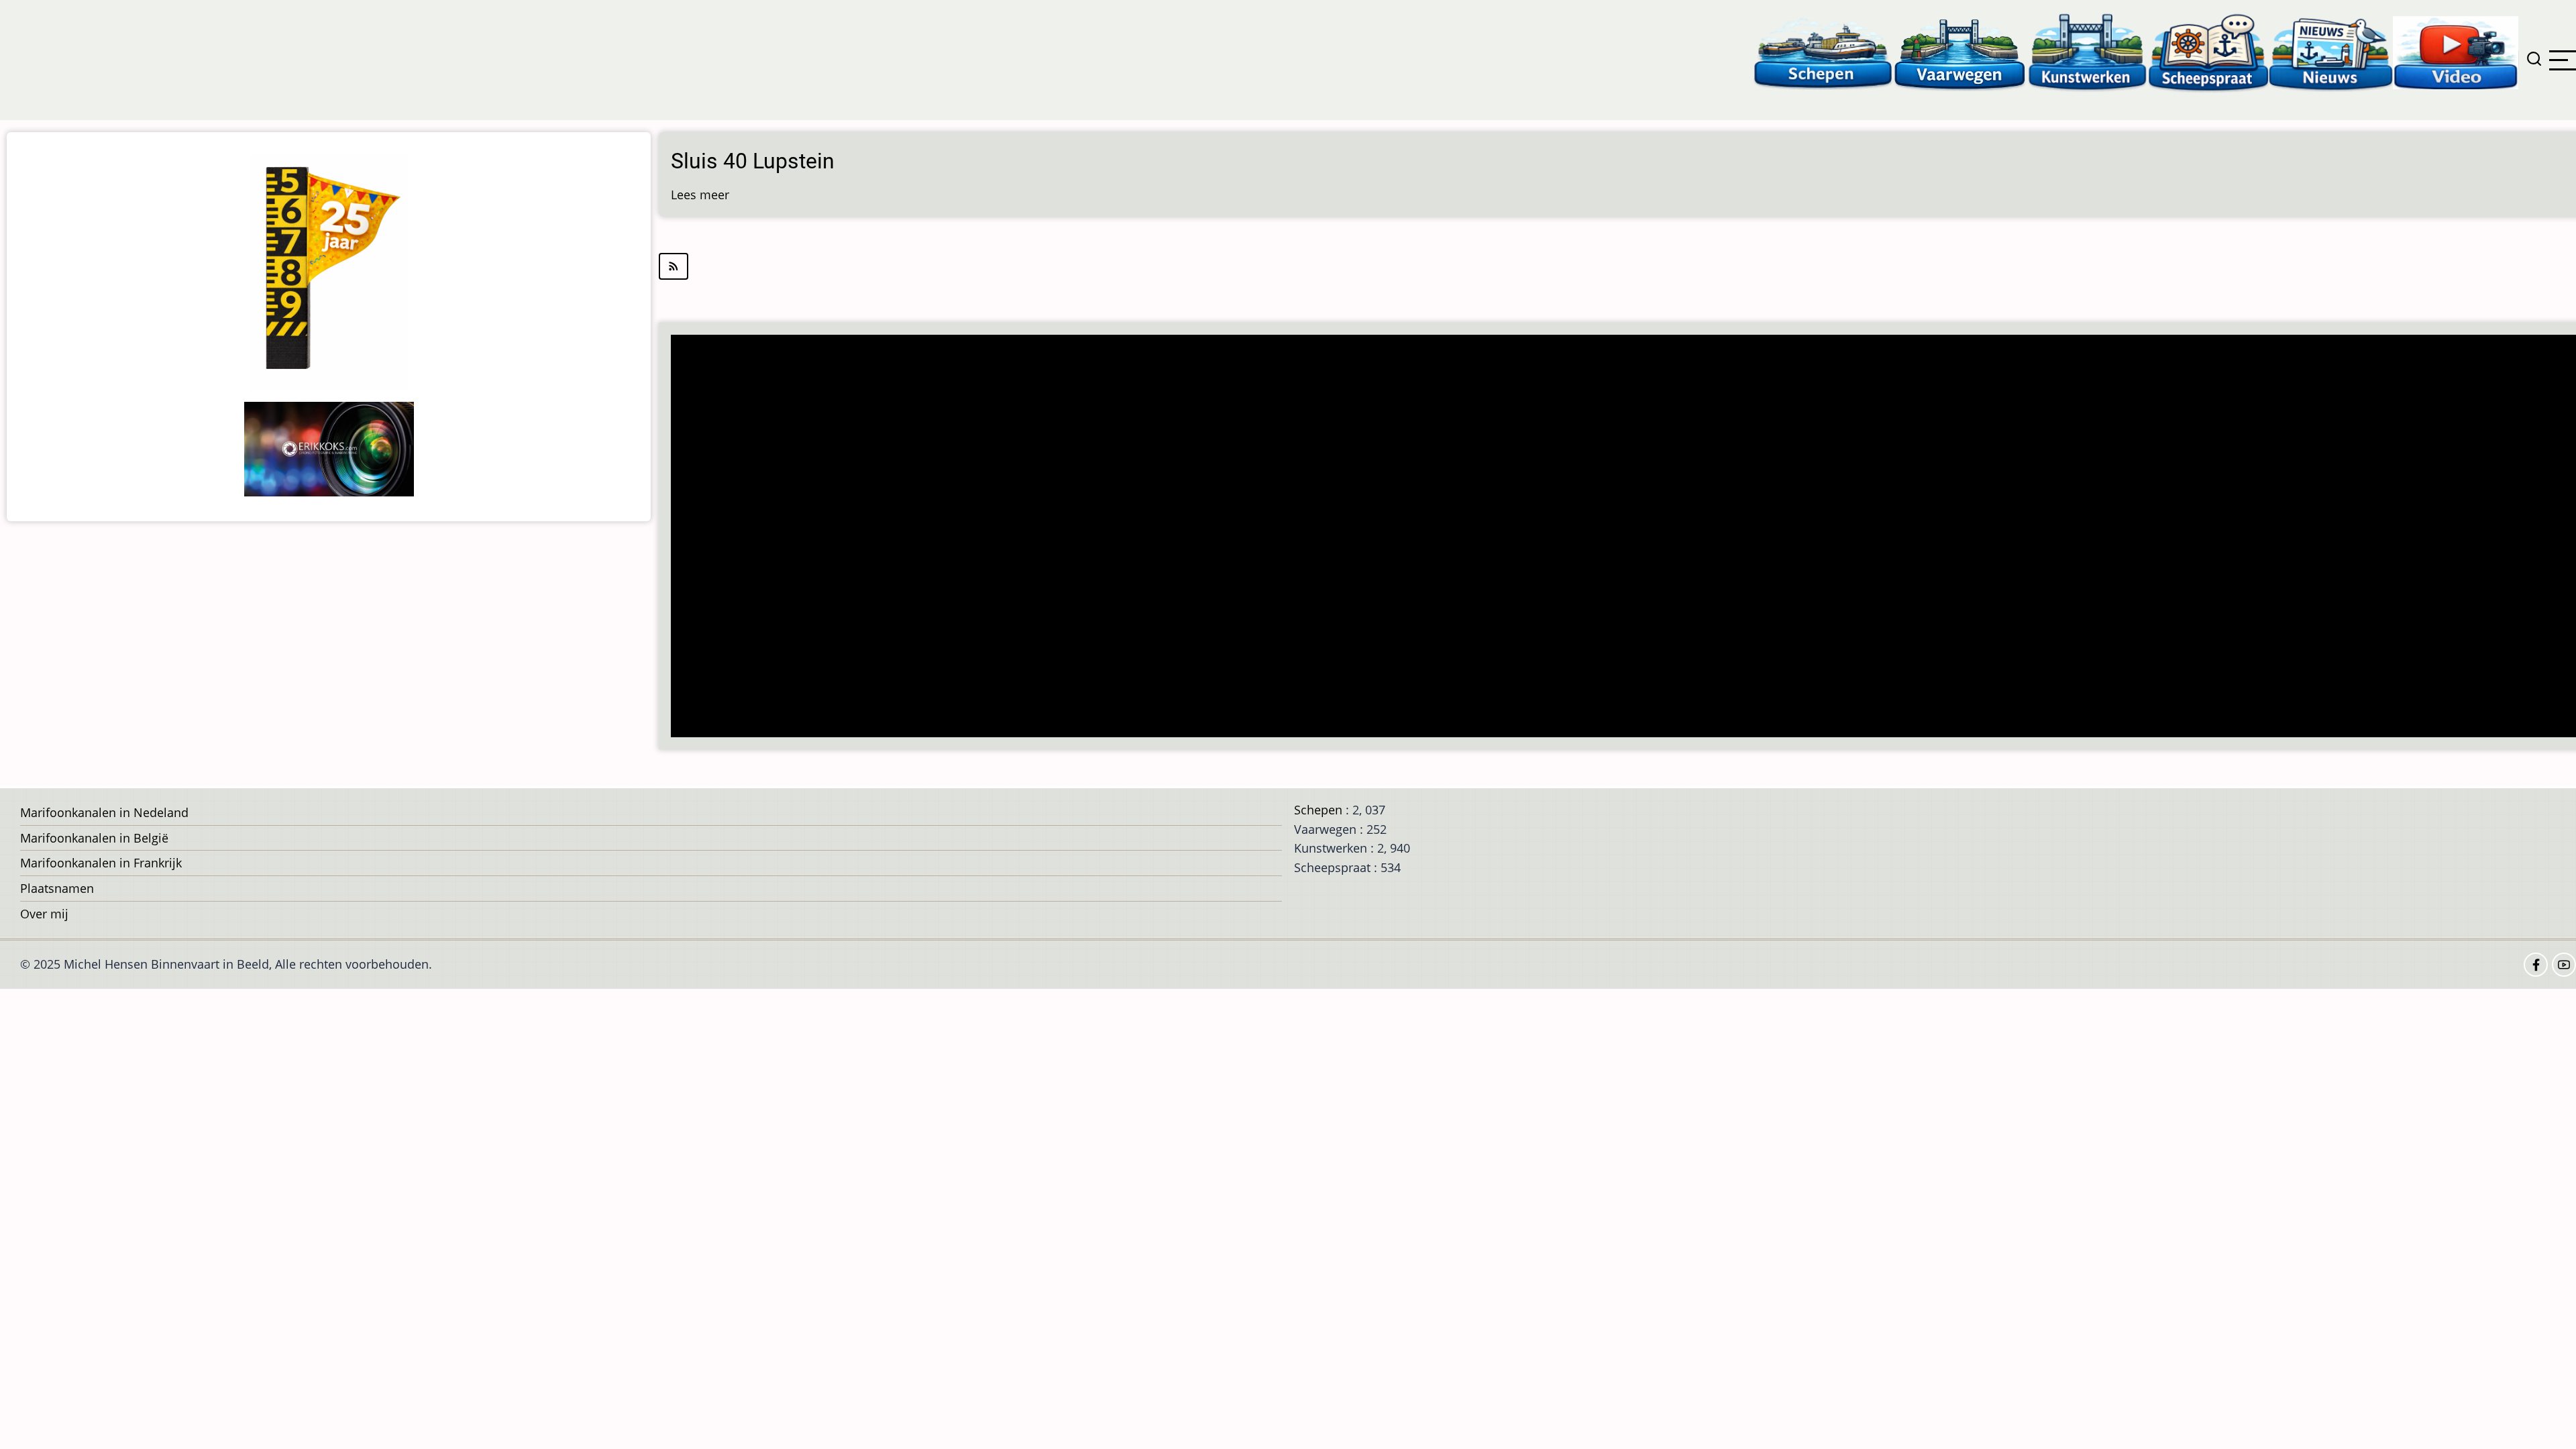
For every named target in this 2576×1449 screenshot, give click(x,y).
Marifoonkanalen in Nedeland (104, 812)
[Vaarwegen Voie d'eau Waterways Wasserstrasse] (1960, 52)
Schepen (1318, 810)
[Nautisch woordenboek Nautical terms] (2208, 52)
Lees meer (700, 195)
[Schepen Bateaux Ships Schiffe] (1823, 52)
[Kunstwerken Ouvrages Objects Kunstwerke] (2088, 52)
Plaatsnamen (57, 888)
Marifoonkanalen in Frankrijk (101, 863)
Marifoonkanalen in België (94, 838)
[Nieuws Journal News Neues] (2331, 52)
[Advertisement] (1077, 537)
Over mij (44, 914)
